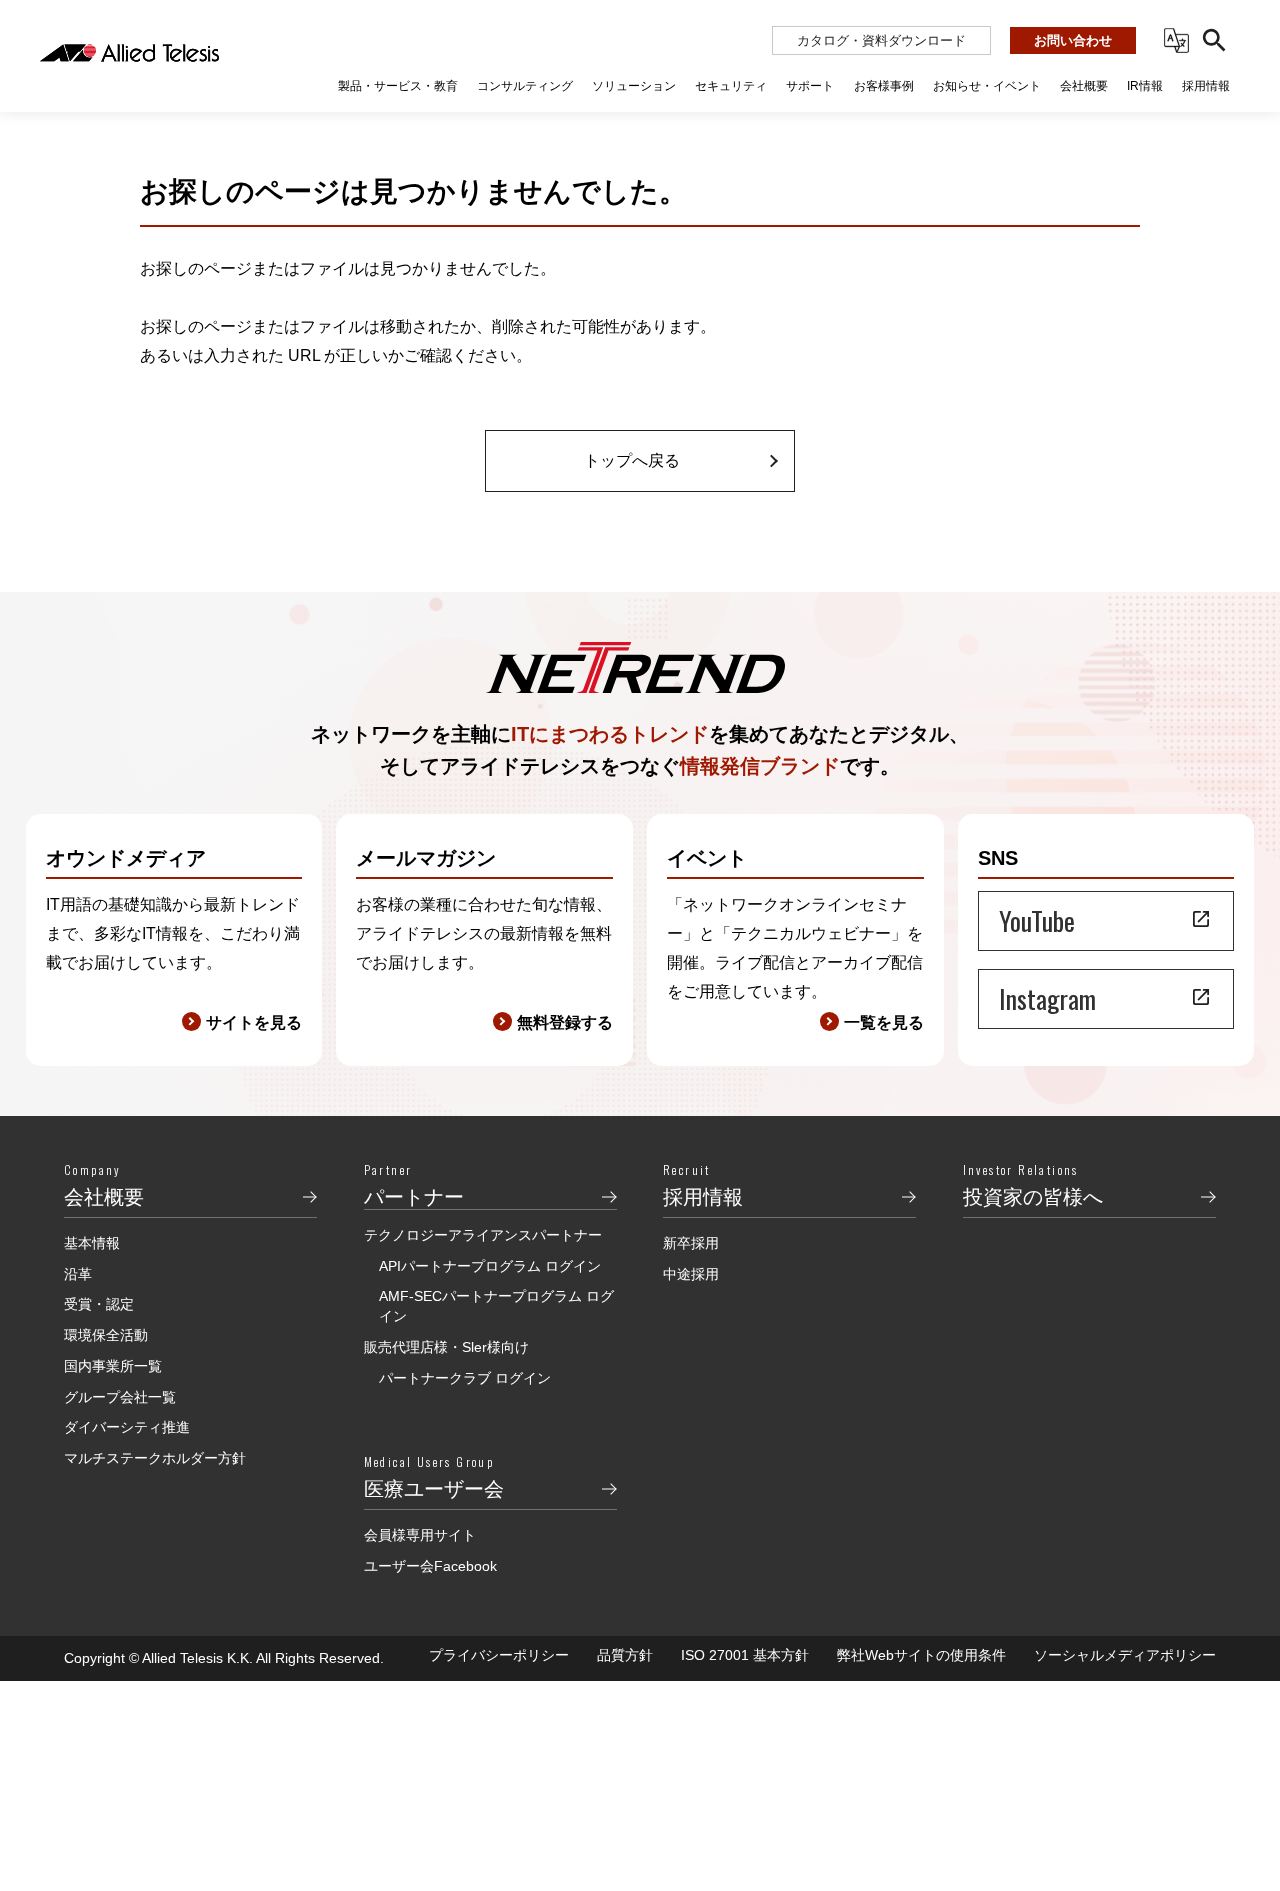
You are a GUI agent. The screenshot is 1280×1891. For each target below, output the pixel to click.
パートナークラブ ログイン (465, 1378)
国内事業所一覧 (113, 1366)
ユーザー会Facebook (430, 1566)
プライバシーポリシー (499, 1655)
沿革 (78, 1274)
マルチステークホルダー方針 (155, 1458)
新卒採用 (691, 1243)
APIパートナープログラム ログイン (490, 1266)
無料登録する (565, 1022)
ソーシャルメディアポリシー (1125, 1655)
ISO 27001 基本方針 (745, 1655)
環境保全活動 (106, 1335)
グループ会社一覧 (120, 1397)
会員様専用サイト (420, 1535)
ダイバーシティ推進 (127, 1427)
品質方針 (625, 1655)
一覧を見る (884, 1022)
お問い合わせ (1073, 40)
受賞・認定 (99, 1304)
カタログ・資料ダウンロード (881, 40)
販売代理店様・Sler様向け (446, 1347)
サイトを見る (254, 1022)
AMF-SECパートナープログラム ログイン (496, 1306)
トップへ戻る (632, 460)
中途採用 (691, 1274)
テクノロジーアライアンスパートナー (483, 1235)
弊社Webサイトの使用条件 (921, 1655)
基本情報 (92, 1243)
